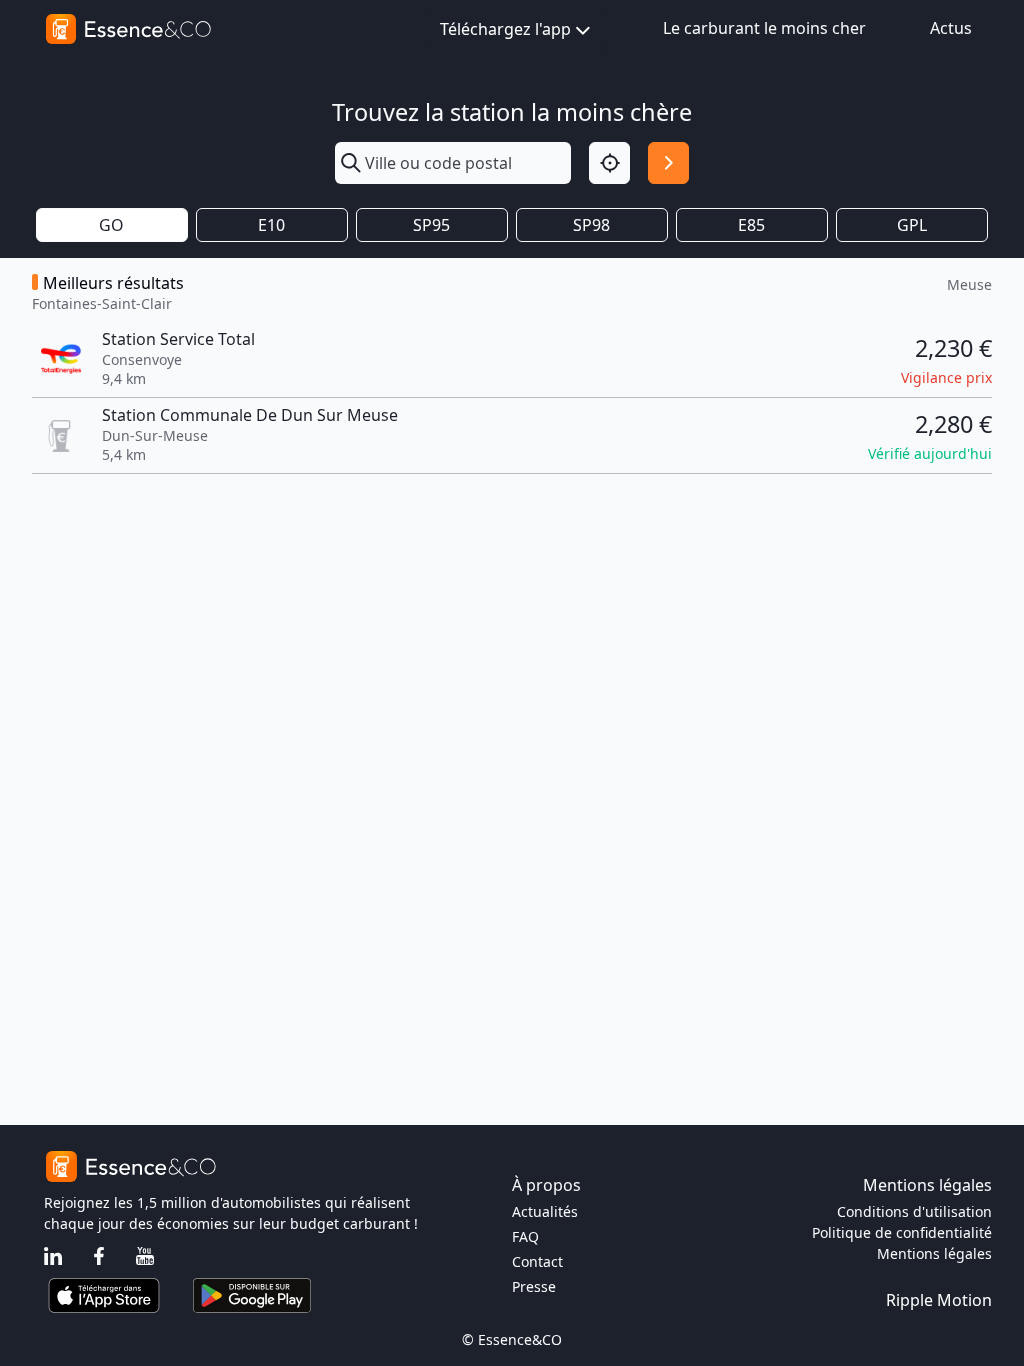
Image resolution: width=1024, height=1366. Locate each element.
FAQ (525, 1236)
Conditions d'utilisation (914, 1211)
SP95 (431, 225)
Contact (537, 1261)
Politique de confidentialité (902, 1232)
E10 (271, 225)
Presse (534, 1286)
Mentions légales (934, 1253)
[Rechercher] (668, 162)
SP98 (591, 225)
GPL (912, 225)
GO (111, 225)
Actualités (545, 1211)
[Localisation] (609, 162)
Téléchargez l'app (505, 29)
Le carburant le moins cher (764, 28)
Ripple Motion (939, 1300)
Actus (951, 28)
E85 (751, 225)
